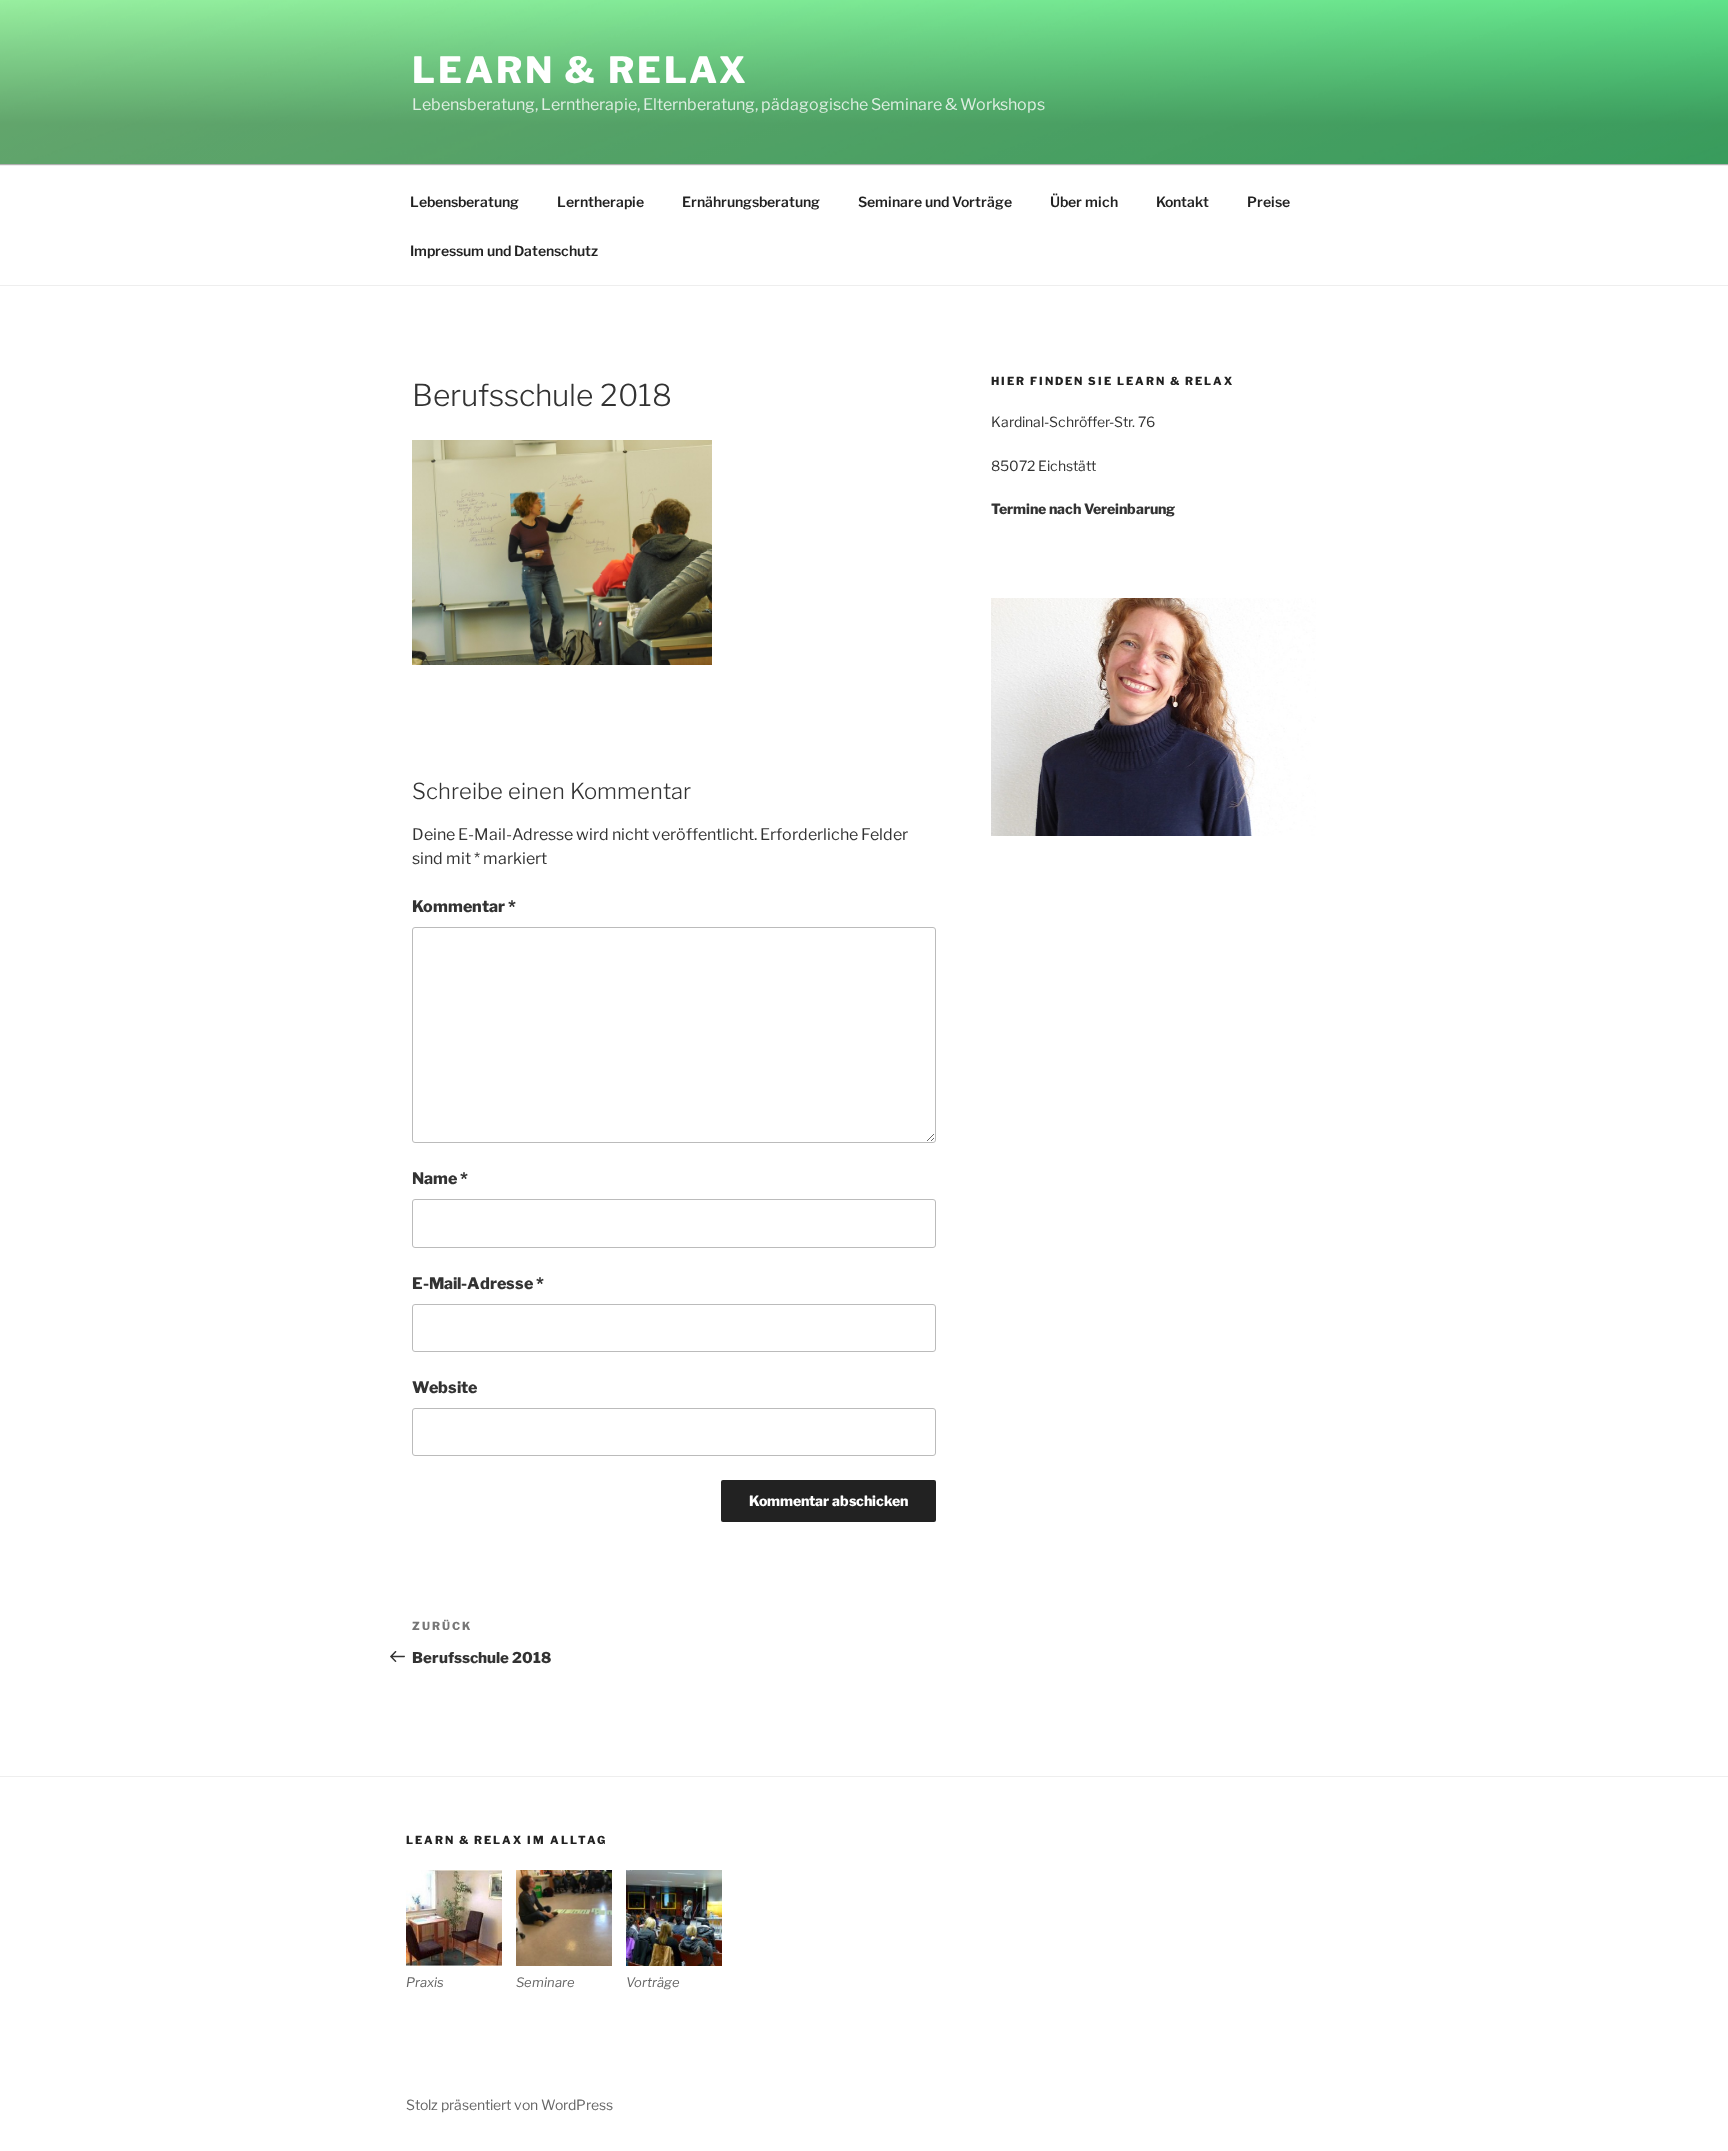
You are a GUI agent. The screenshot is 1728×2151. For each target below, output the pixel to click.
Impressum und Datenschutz (504, 250)
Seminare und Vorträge (935, 201)
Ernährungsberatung (751, 201)
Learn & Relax (580, 70)
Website (444, 1387)
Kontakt (1182, 201)
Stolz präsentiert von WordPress (509, 2104)
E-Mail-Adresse (478, 1283)
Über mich (1084, 201)
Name (440, 1178)
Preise (1268, 201)
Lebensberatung (464, 201)
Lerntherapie (600, 201)
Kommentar (464, 906)
